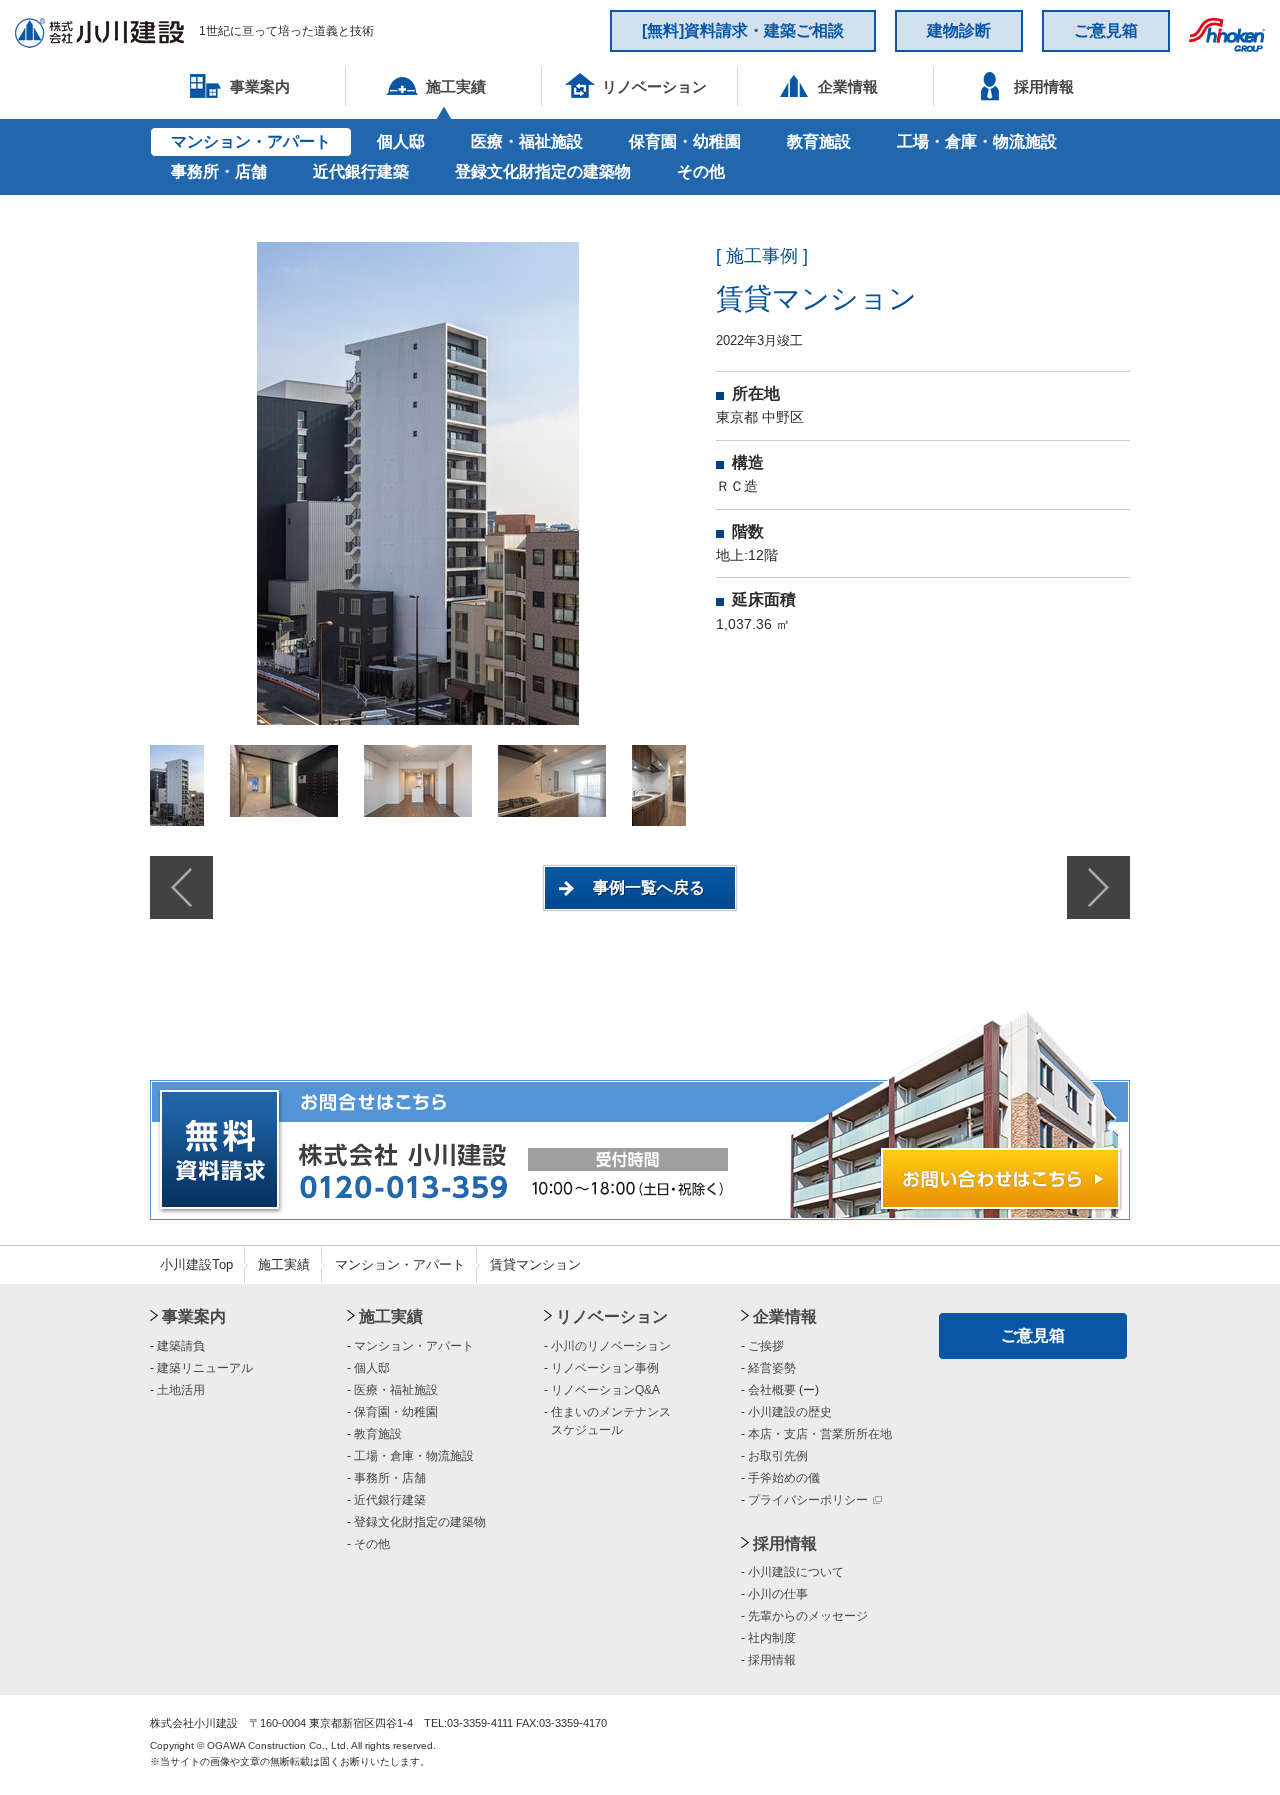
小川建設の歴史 (790, 1412)
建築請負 (181, 1346)
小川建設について (796, 1572)
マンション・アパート (251, 141)
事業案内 (194, 1316)
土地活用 (181, 1390)
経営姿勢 (772, 1368)
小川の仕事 (778, 1594)
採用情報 (785, 1543)
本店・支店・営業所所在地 (820, 1434)
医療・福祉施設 (527, 141)
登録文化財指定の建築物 (543, 171)
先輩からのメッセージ (808, 1616)
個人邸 (401, 141)
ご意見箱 (1106, 30)
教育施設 (819, 141)
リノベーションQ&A (605, 1390)
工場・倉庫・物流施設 (977, 141)
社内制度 (772, 1638)
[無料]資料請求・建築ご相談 (743, 30)
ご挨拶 (766, 1346)
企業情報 (785, 1316)
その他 (701, 171)
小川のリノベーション (611, 1346)
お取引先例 (778, 1456)
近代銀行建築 (361, 171)
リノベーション (612, 1316)
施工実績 (284, 1264)
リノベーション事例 (605, 1368)
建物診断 (959, 30)
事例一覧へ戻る (649, 887)
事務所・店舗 (219, 171)
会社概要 (772, 1390)
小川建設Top (196, 1264)
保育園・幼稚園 (685, 141)
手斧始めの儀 (784, 1478)
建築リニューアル (205, 1368)
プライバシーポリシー (808, 1500)
